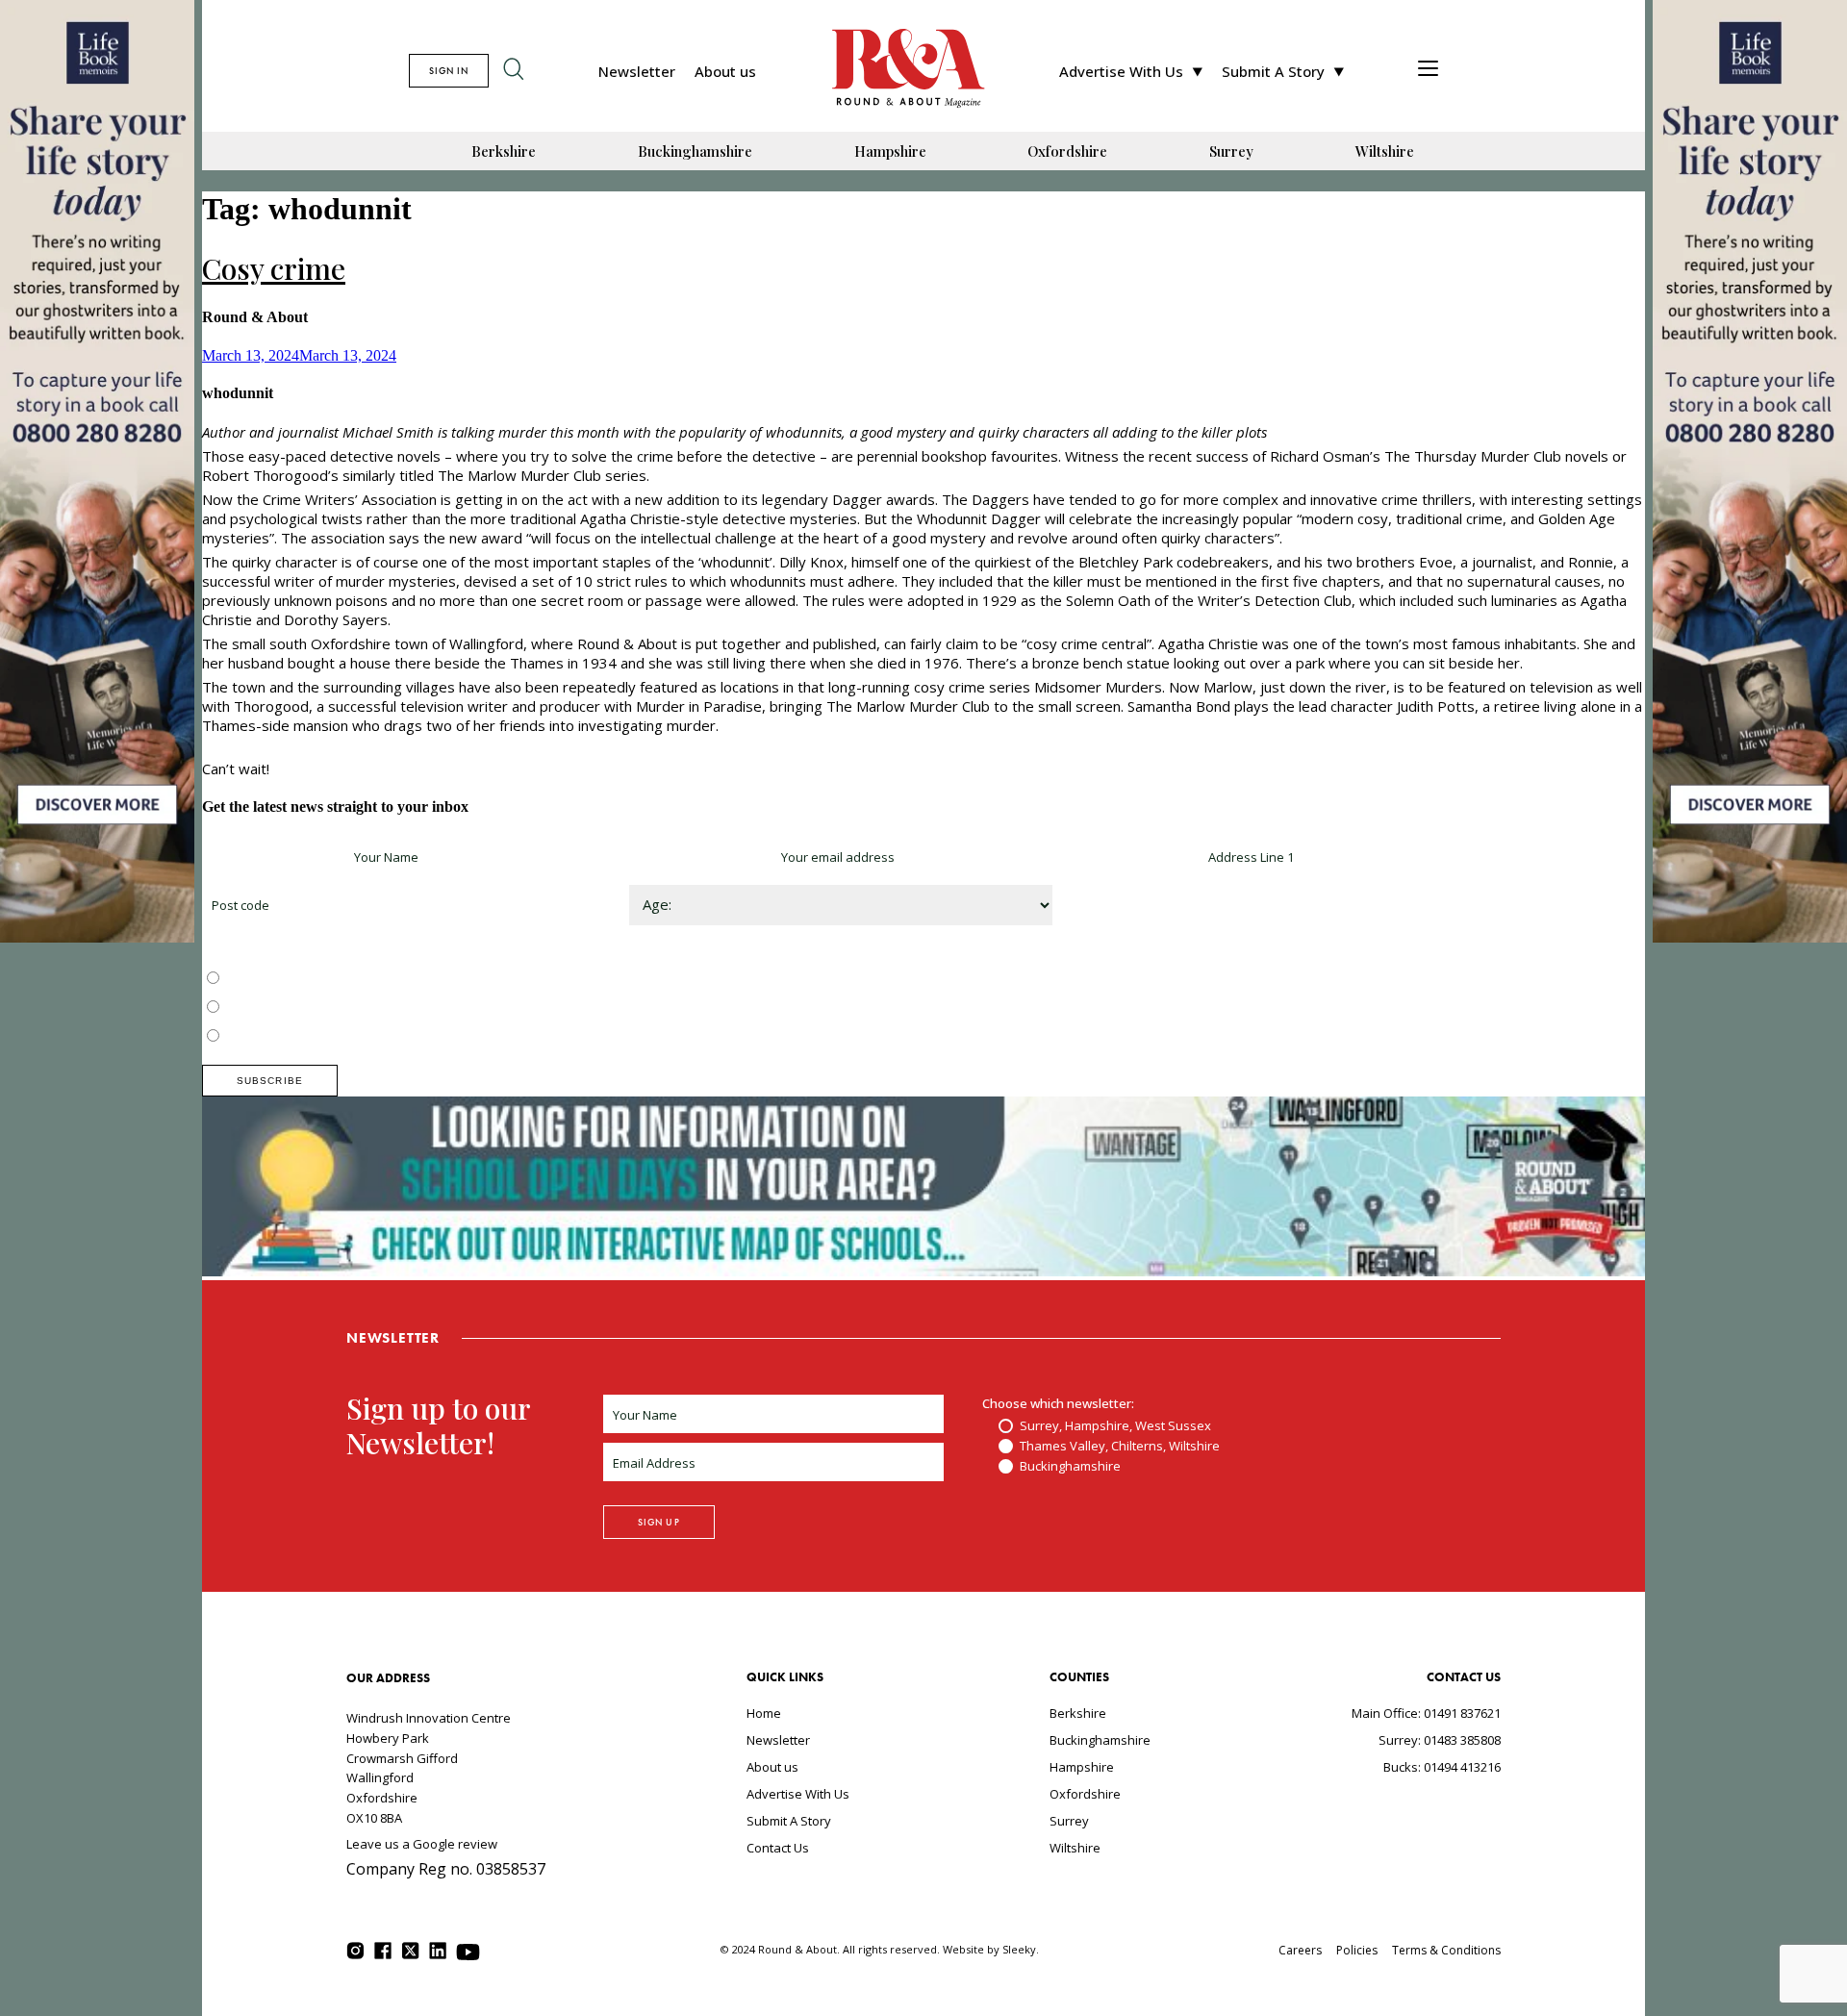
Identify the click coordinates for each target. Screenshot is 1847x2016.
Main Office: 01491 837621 (1426, 1713)
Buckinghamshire (695, 151)
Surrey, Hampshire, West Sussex (319, 979)
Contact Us (778, 1848)
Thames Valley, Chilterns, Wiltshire (324, 1008)
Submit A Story (1273, 71)
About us (725, 71)
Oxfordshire (1067, 151)
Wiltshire (1385, 151)
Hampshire (890, 151)
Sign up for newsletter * (271, 857)
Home (764, 1713)
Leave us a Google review (422, 1844)
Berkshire (504, 151)
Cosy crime (274, 268)
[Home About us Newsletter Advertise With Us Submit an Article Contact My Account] (1428, 71)
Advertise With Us (1121, 71)
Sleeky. (1021, 1949)
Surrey (1231, 151)
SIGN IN (449, 71)
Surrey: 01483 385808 (1440, 1740)
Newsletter (637, 71)
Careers (1300, 1950)
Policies (1357, 1950)
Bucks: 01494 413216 (1442, 1767)
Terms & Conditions (1446, 1950)
